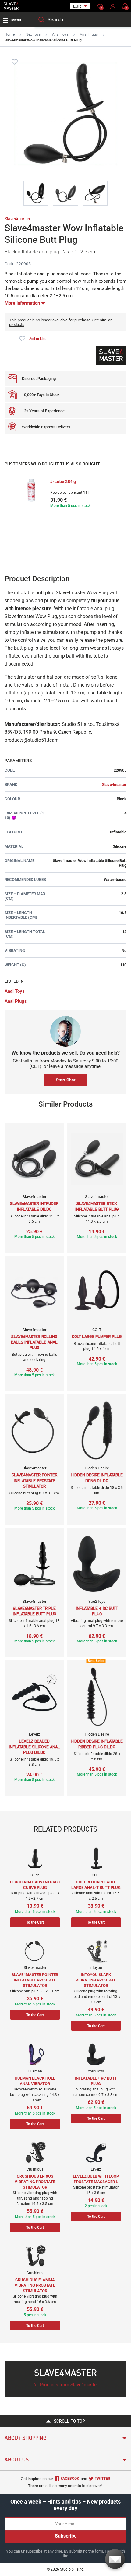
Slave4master (18, 219)
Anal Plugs (89, 34)
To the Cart (35, 1922)
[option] (65, 494)
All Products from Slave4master (66, 2385)
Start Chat (66, 1080)
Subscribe (66, 2536)
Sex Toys (33, 34)
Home (10, 34)
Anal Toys (60, 34)
